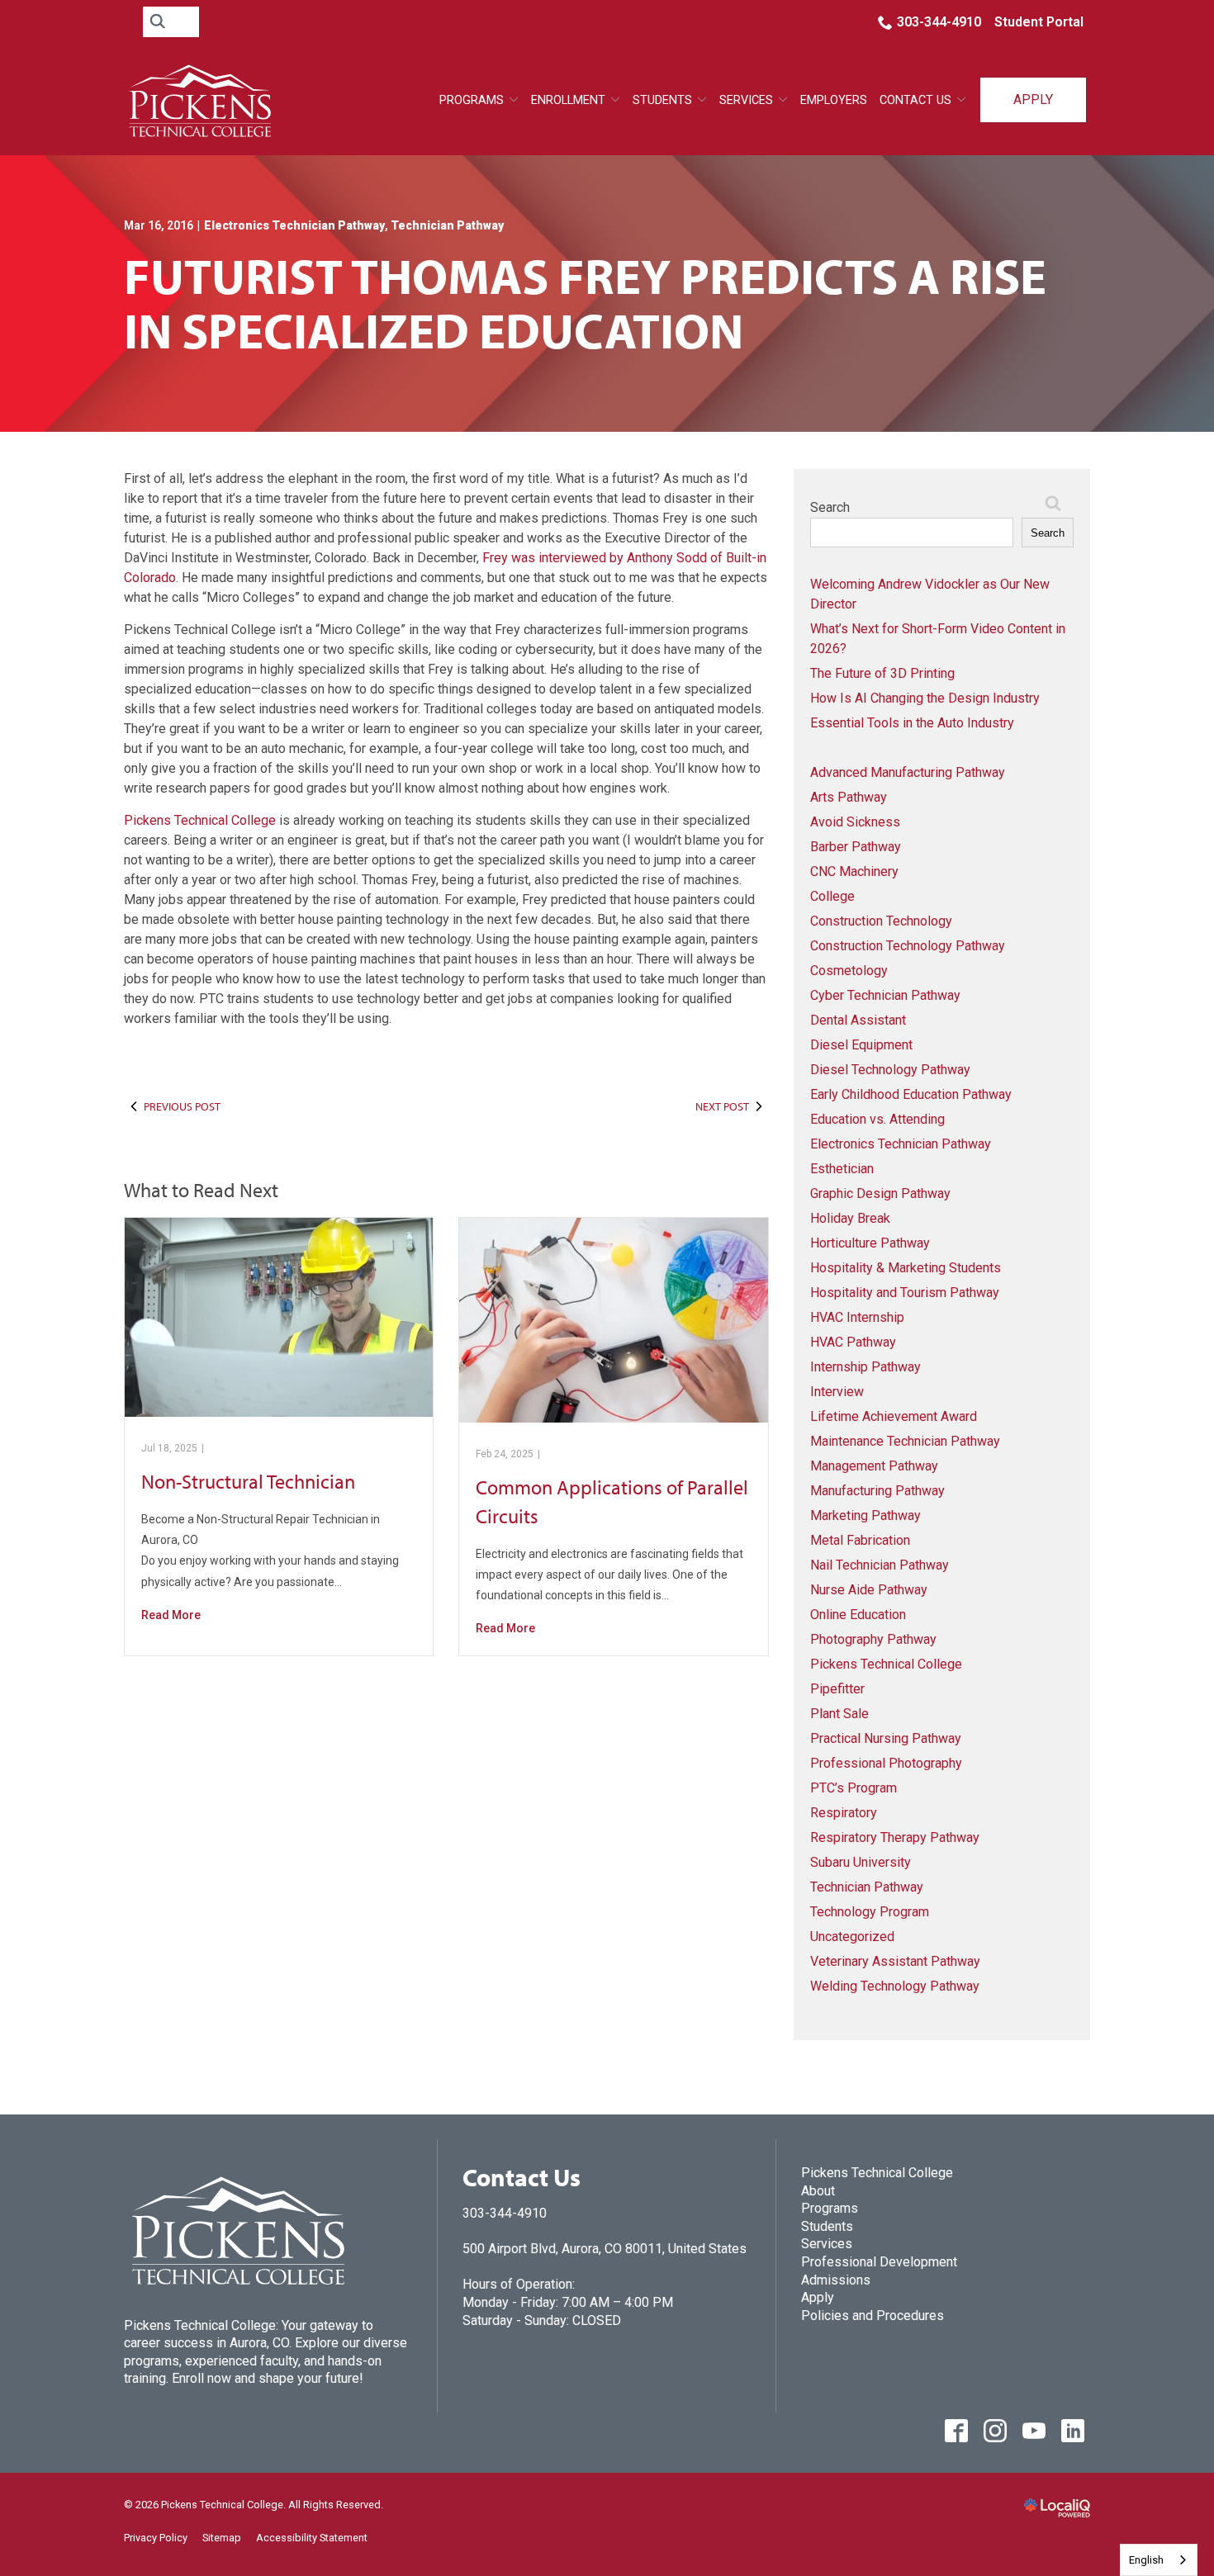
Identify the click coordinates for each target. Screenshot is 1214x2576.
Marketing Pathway (865, 1515)
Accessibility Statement (312, 2538)
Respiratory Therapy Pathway (895, 1837)
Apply (1033, 99)
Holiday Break (850, 1218)
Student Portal (1039, 22)
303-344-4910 (939, 22)
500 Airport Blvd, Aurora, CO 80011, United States (605, 2249)
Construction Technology (881, 921)
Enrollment (568, 100)
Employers (834, 100)
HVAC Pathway (853, 1342)
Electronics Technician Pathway (294, 225)
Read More (171, 1615)
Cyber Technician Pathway (885, 995)
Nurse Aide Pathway (869, 1590)
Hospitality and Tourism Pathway (905, 1293)
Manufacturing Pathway (877, 1491)
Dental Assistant (858, 1020)
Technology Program (870, 1912)
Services (827, 2244)
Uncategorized (852, 1937)
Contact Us (915, 100)
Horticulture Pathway (870, 1243)
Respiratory (844, 1813)
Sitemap (222, 2538)
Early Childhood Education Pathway (911, 1094)
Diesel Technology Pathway (890, 1070)
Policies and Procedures (873, 2316)
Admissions (836, 2280)
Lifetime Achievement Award (894, 1416)
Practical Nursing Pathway (886, 1738)
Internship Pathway (865, 1367)
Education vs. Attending (877, 1119)
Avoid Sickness (855, 822)
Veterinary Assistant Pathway (895, 1961)
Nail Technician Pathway (880, 1565)
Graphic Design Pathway (880, 1193)
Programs (472, 100)
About (818, 2191)
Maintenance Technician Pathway (905, 1441)
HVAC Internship (857, 1317)
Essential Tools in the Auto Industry (912, 723)
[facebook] (956, 2430)
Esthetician (842, 1169)
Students (662, 100)
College (832, 896)
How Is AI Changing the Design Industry (925, 698)
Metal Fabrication (860, 1540)
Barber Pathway (856, 847)
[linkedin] (1072, 2430)
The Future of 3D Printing (882, 673)
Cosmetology (849, 971)
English (1146, 2560)
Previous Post (182, 1106)
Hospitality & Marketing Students (906, 1268)
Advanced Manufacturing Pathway (908, 772)
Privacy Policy (156, 2538)
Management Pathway (874, 1466)
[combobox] (1159, 2560)
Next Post (722, 1106)
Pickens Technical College (200, 820)
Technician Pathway (447, 225)
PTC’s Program (854, 1788)
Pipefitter (837, 1689)
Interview (837, 1392)
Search (830, 507)
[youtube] (1034, 2430)
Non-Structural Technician (248, 1481)
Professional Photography (886, 1763)
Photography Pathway (873, 1639)
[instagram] (995, 2430)
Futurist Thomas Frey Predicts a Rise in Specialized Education (585, 302)
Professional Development (879, 2262)
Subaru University (861, 1862)
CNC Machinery (854, 871)
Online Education (858, 1615)
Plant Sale (839, 1714)
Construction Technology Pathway (908, 946)
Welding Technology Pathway (895, 1986)
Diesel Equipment (861, 1045)
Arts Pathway (849, 797)
